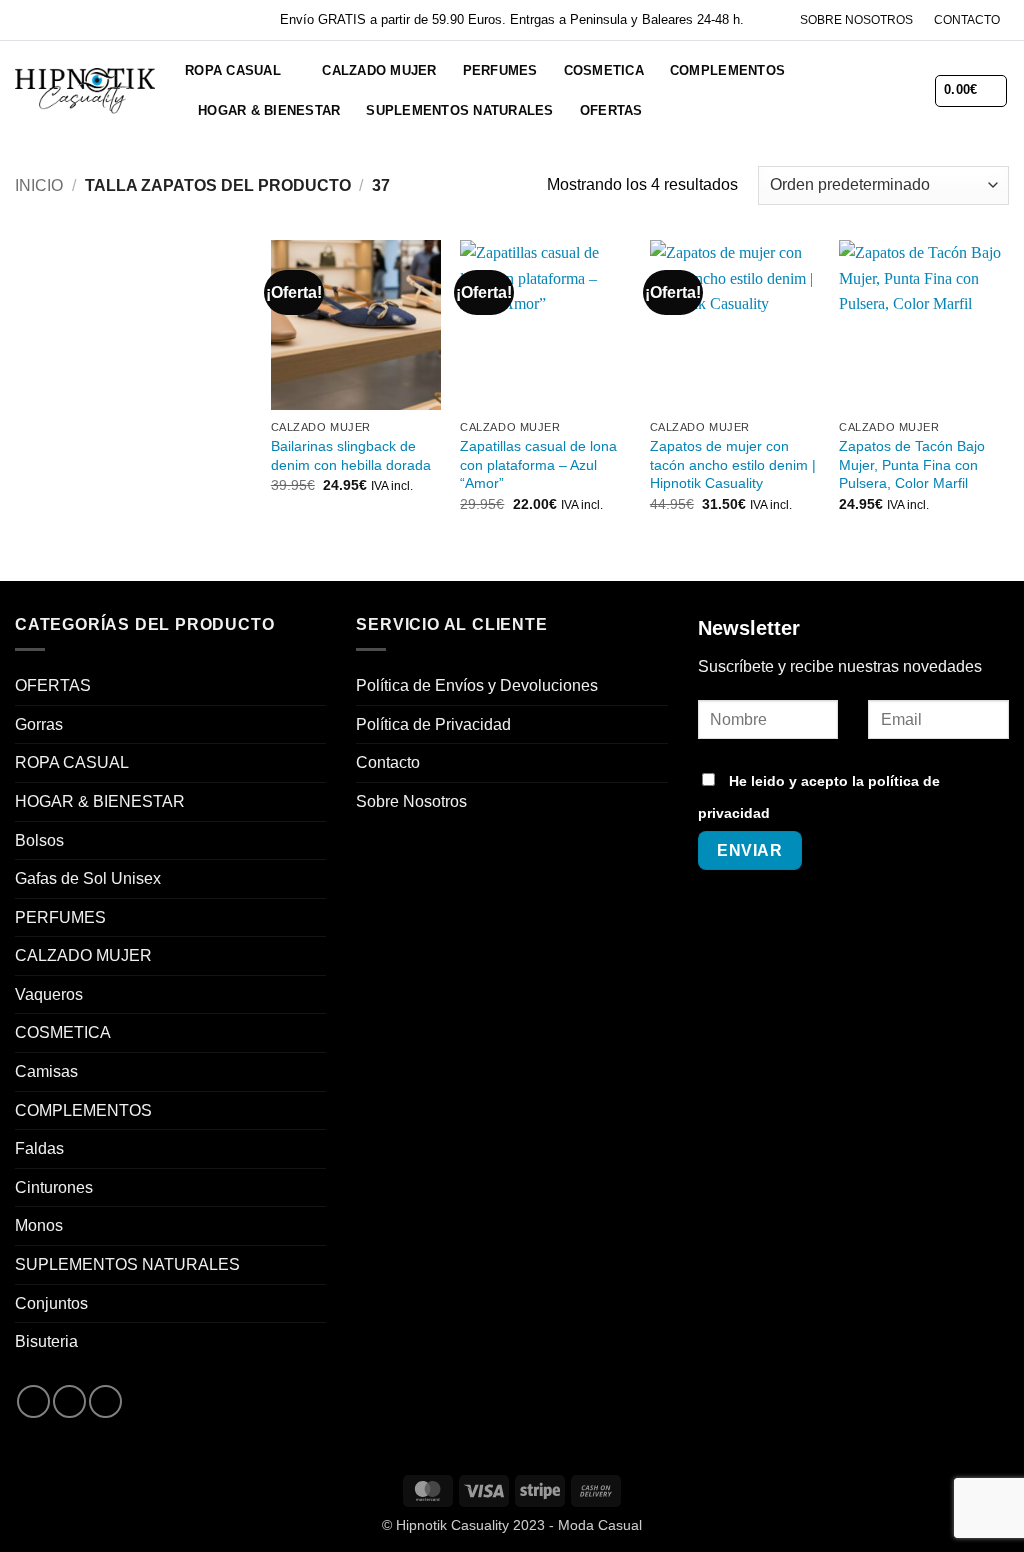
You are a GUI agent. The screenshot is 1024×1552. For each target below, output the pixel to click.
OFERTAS (611, 110)
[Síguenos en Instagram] (69, 1401)
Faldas (39, 1148)
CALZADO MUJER (379, 70)
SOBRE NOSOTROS (856, 20)
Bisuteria (46, 1341)
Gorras (39, 724)
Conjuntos (51, 1303)
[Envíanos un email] (105, 1401)
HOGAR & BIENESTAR (269, 110)
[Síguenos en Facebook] (33, 1401)
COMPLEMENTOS (727, 70)
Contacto (388, 762)
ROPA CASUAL (233, 70)
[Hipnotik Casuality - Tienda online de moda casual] (85, 90)
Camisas (46, 1071)
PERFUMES (500, 70)
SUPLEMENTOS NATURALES (459, 110)
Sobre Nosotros (411, 801)
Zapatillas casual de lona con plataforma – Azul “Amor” (538, 464)
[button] (853, 90)
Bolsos (39, 840)
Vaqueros (49, 994)
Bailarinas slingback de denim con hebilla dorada (351, 455)
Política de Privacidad (433, 724)
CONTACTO (967, 20)
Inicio (39, 185)
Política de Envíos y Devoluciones (477, 685)
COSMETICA (604, 70)
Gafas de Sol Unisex (88, 878)
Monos (39, 1225)
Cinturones (54, 1187)
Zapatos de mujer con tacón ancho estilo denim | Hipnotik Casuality (733, 464)
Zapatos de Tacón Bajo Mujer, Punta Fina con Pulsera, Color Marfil (912, 464)
